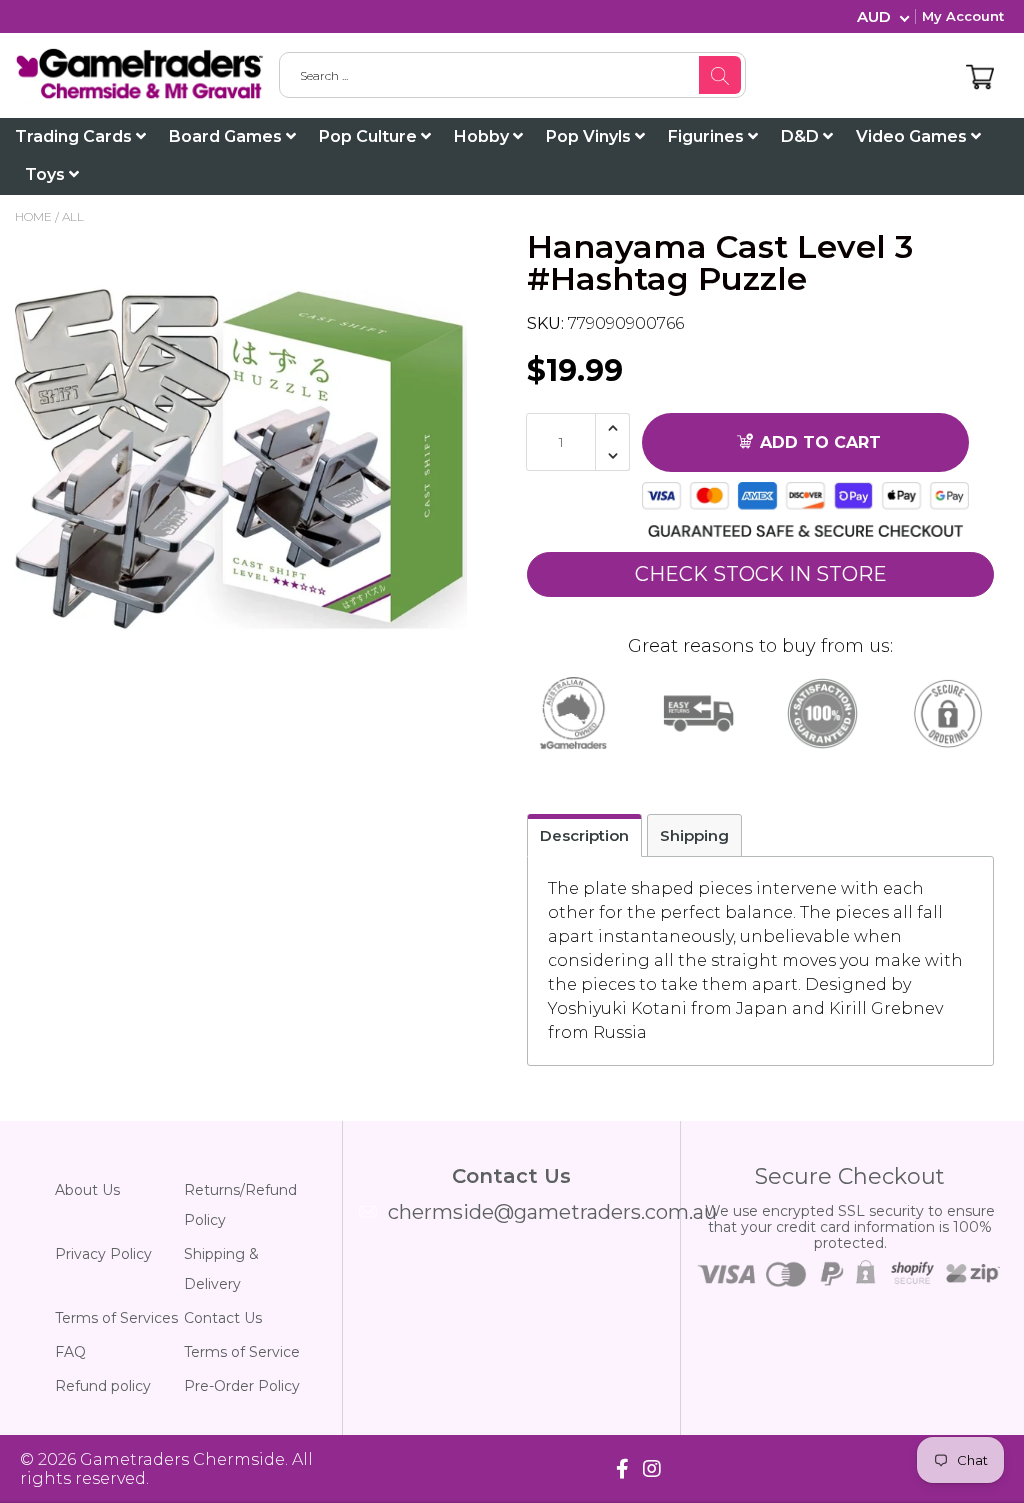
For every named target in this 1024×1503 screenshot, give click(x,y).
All (73, 216)
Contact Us (223, 1318)
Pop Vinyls (590, 136)
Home (33, 216)
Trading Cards (75, 136)
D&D (802, 136)
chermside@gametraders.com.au (552, 1212)
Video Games (913, 136)
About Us (87, 1190)
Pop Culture (370, 136)
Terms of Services (116, 1318)
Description (584, 835)
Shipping (694, 835)
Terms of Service (242, 1352)
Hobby (483, 136)
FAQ (70, 1352)
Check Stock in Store (761, 574)
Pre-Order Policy (242, 1386)
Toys (47, 174)
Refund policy (103, 1386)
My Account (963, 16)
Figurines (708, 136)
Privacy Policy (103, 1254)
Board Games (227, 136)
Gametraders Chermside (182, 1459)
